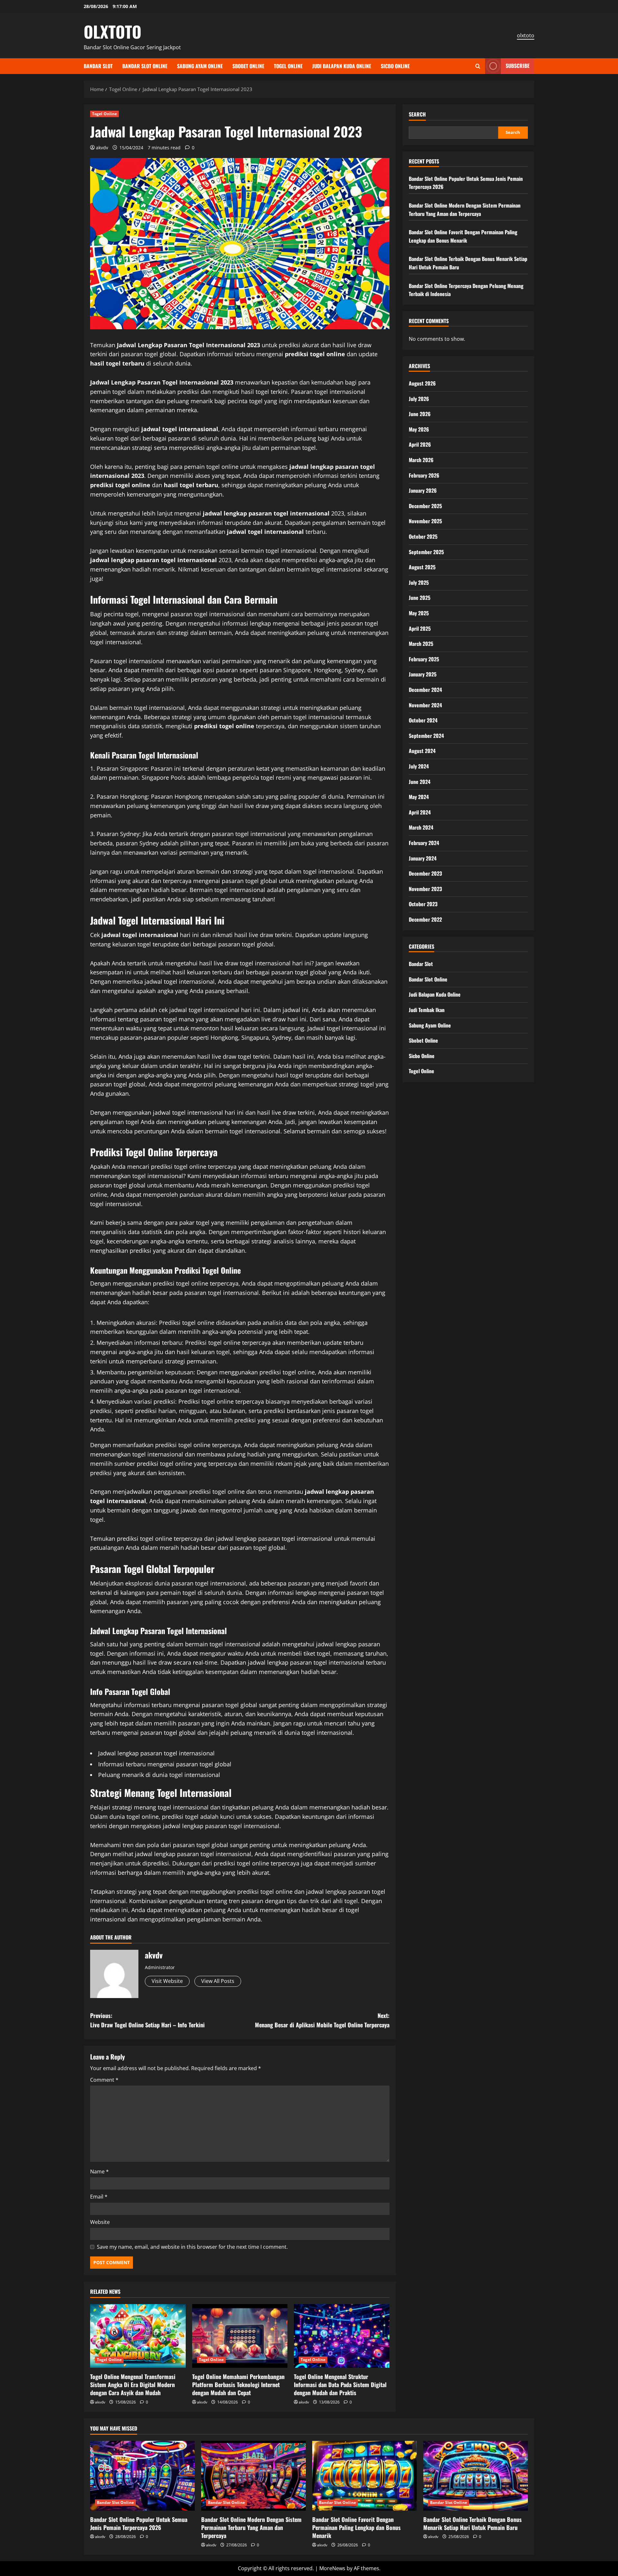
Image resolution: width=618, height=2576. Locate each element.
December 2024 (425, 690)
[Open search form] (478, 66)
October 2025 (423, 536)
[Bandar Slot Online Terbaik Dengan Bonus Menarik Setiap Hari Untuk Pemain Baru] (476, 2476)
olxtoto (526, 35)
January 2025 (423, 674)
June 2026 (420, 414)
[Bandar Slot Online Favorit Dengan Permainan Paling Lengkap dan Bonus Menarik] (365, 2476)
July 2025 (419, 582)
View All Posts (218, 1981)
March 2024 (421, 827)
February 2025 (424, 659)
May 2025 (419, 613)
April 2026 (420, 444)
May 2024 (419, 797)
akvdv (102, 148)
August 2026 (422, 383)
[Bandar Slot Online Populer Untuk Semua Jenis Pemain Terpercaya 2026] (142, 2476)
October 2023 (423, 904)
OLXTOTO (112, 31)
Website (100, 2222)
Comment (104, 2080)
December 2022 (425, 919)
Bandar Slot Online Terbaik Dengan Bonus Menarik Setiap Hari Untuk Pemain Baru (473, 2523)
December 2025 (425, 506)
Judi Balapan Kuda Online (342, 66)
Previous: (147, 2020)
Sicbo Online (395, 66)
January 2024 (423, 858)
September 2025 (426, 552)
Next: (322, 2020)
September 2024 (426, 736)
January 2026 (423, 490)
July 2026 (419, 399)
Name (99, 2171)
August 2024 (422, 751)
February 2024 (424, 843)
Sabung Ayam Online (200, 66)
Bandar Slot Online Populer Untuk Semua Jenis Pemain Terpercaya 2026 (139, 2523)
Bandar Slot (98, 66)
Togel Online (288, 66)
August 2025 (422, 567)
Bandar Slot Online (145, 66)
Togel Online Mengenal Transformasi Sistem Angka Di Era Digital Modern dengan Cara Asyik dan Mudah (133, 2385)
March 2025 (421, 644)
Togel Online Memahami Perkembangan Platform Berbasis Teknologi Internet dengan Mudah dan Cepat (238, 2385)
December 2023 (425, 873)
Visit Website (167, 1981)
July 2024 (419, 766)
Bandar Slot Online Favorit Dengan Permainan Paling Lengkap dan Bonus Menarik (463, 236)
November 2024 (425, 705)
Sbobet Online (248, 66)
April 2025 (420, 628)
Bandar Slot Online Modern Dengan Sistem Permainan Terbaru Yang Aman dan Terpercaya (465, 209)
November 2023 (425, 889)
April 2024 (420, 812)
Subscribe (518, 66)
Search (417, 114)
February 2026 (424, 475)
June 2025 (420, 598)
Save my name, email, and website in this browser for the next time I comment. (192, 2247)
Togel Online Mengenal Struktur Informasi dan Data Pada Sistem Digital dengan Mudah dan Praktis (340, 2385)
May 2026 (419, 429)
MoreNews (332, 2568)
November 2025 (425, 521)
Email (99, 2197)
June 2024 (420, 782)
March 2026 (421, 460)
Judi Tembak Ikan (427, 1010)
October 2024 (423, 720)
